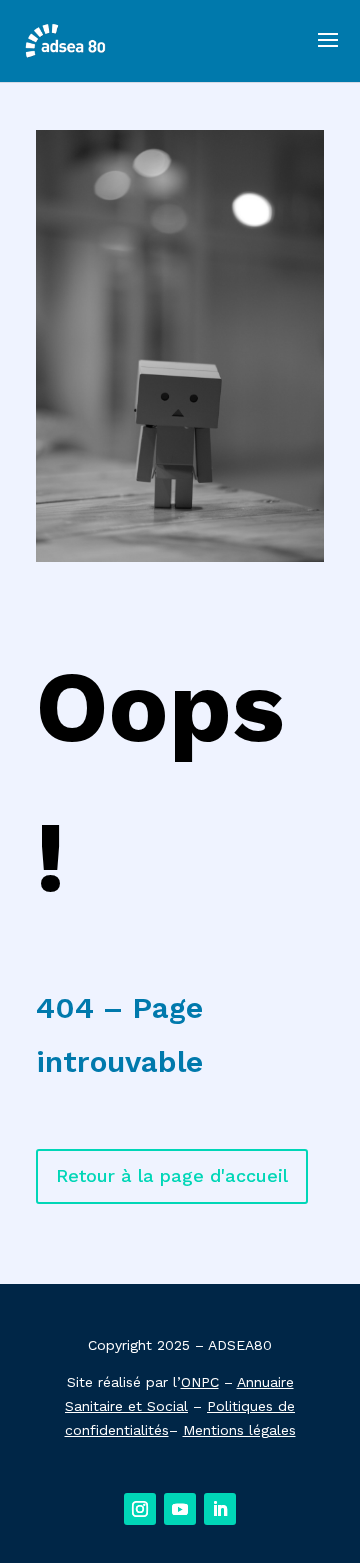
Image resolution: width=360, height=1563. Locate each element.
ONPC (200, 1382)
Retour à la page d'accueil (172, 1175)
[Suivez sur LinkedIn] (220, 1509)
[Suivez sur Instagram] (140, 1509)
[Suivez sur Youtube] (180, 1509)
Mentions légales (239, 1430)
